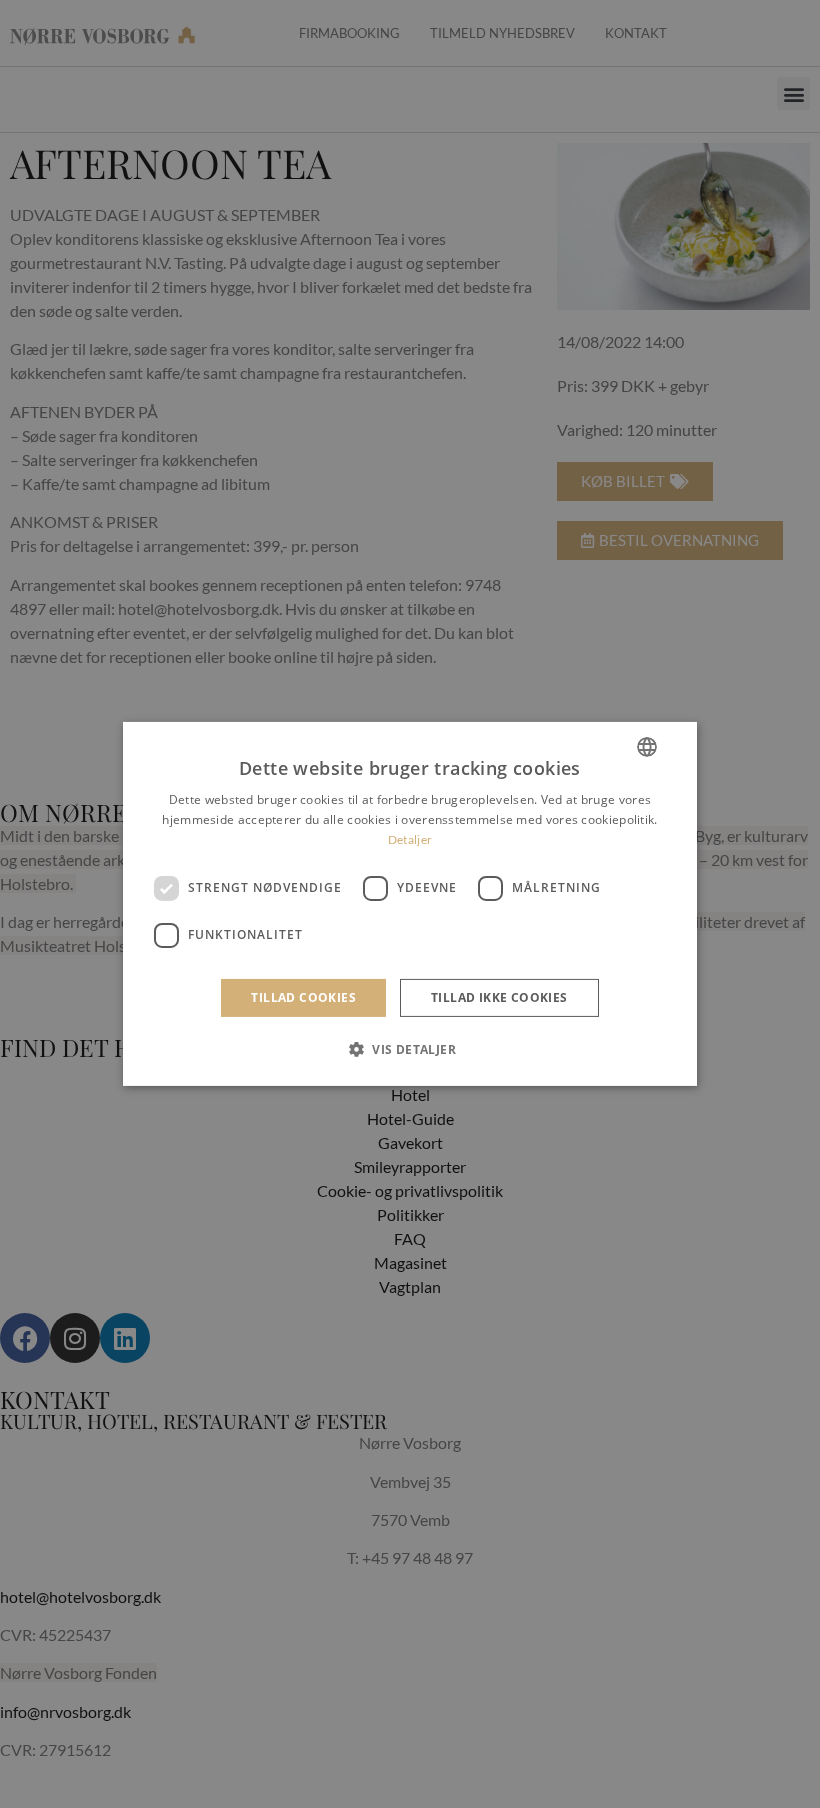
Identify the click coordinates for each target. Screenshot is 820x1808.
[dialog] (410, 904)
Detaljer (410, 839)
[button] (410, 1049)
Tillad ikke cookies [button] (499, 997)
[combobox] (647, 747)
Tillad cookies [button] (303, 997)
